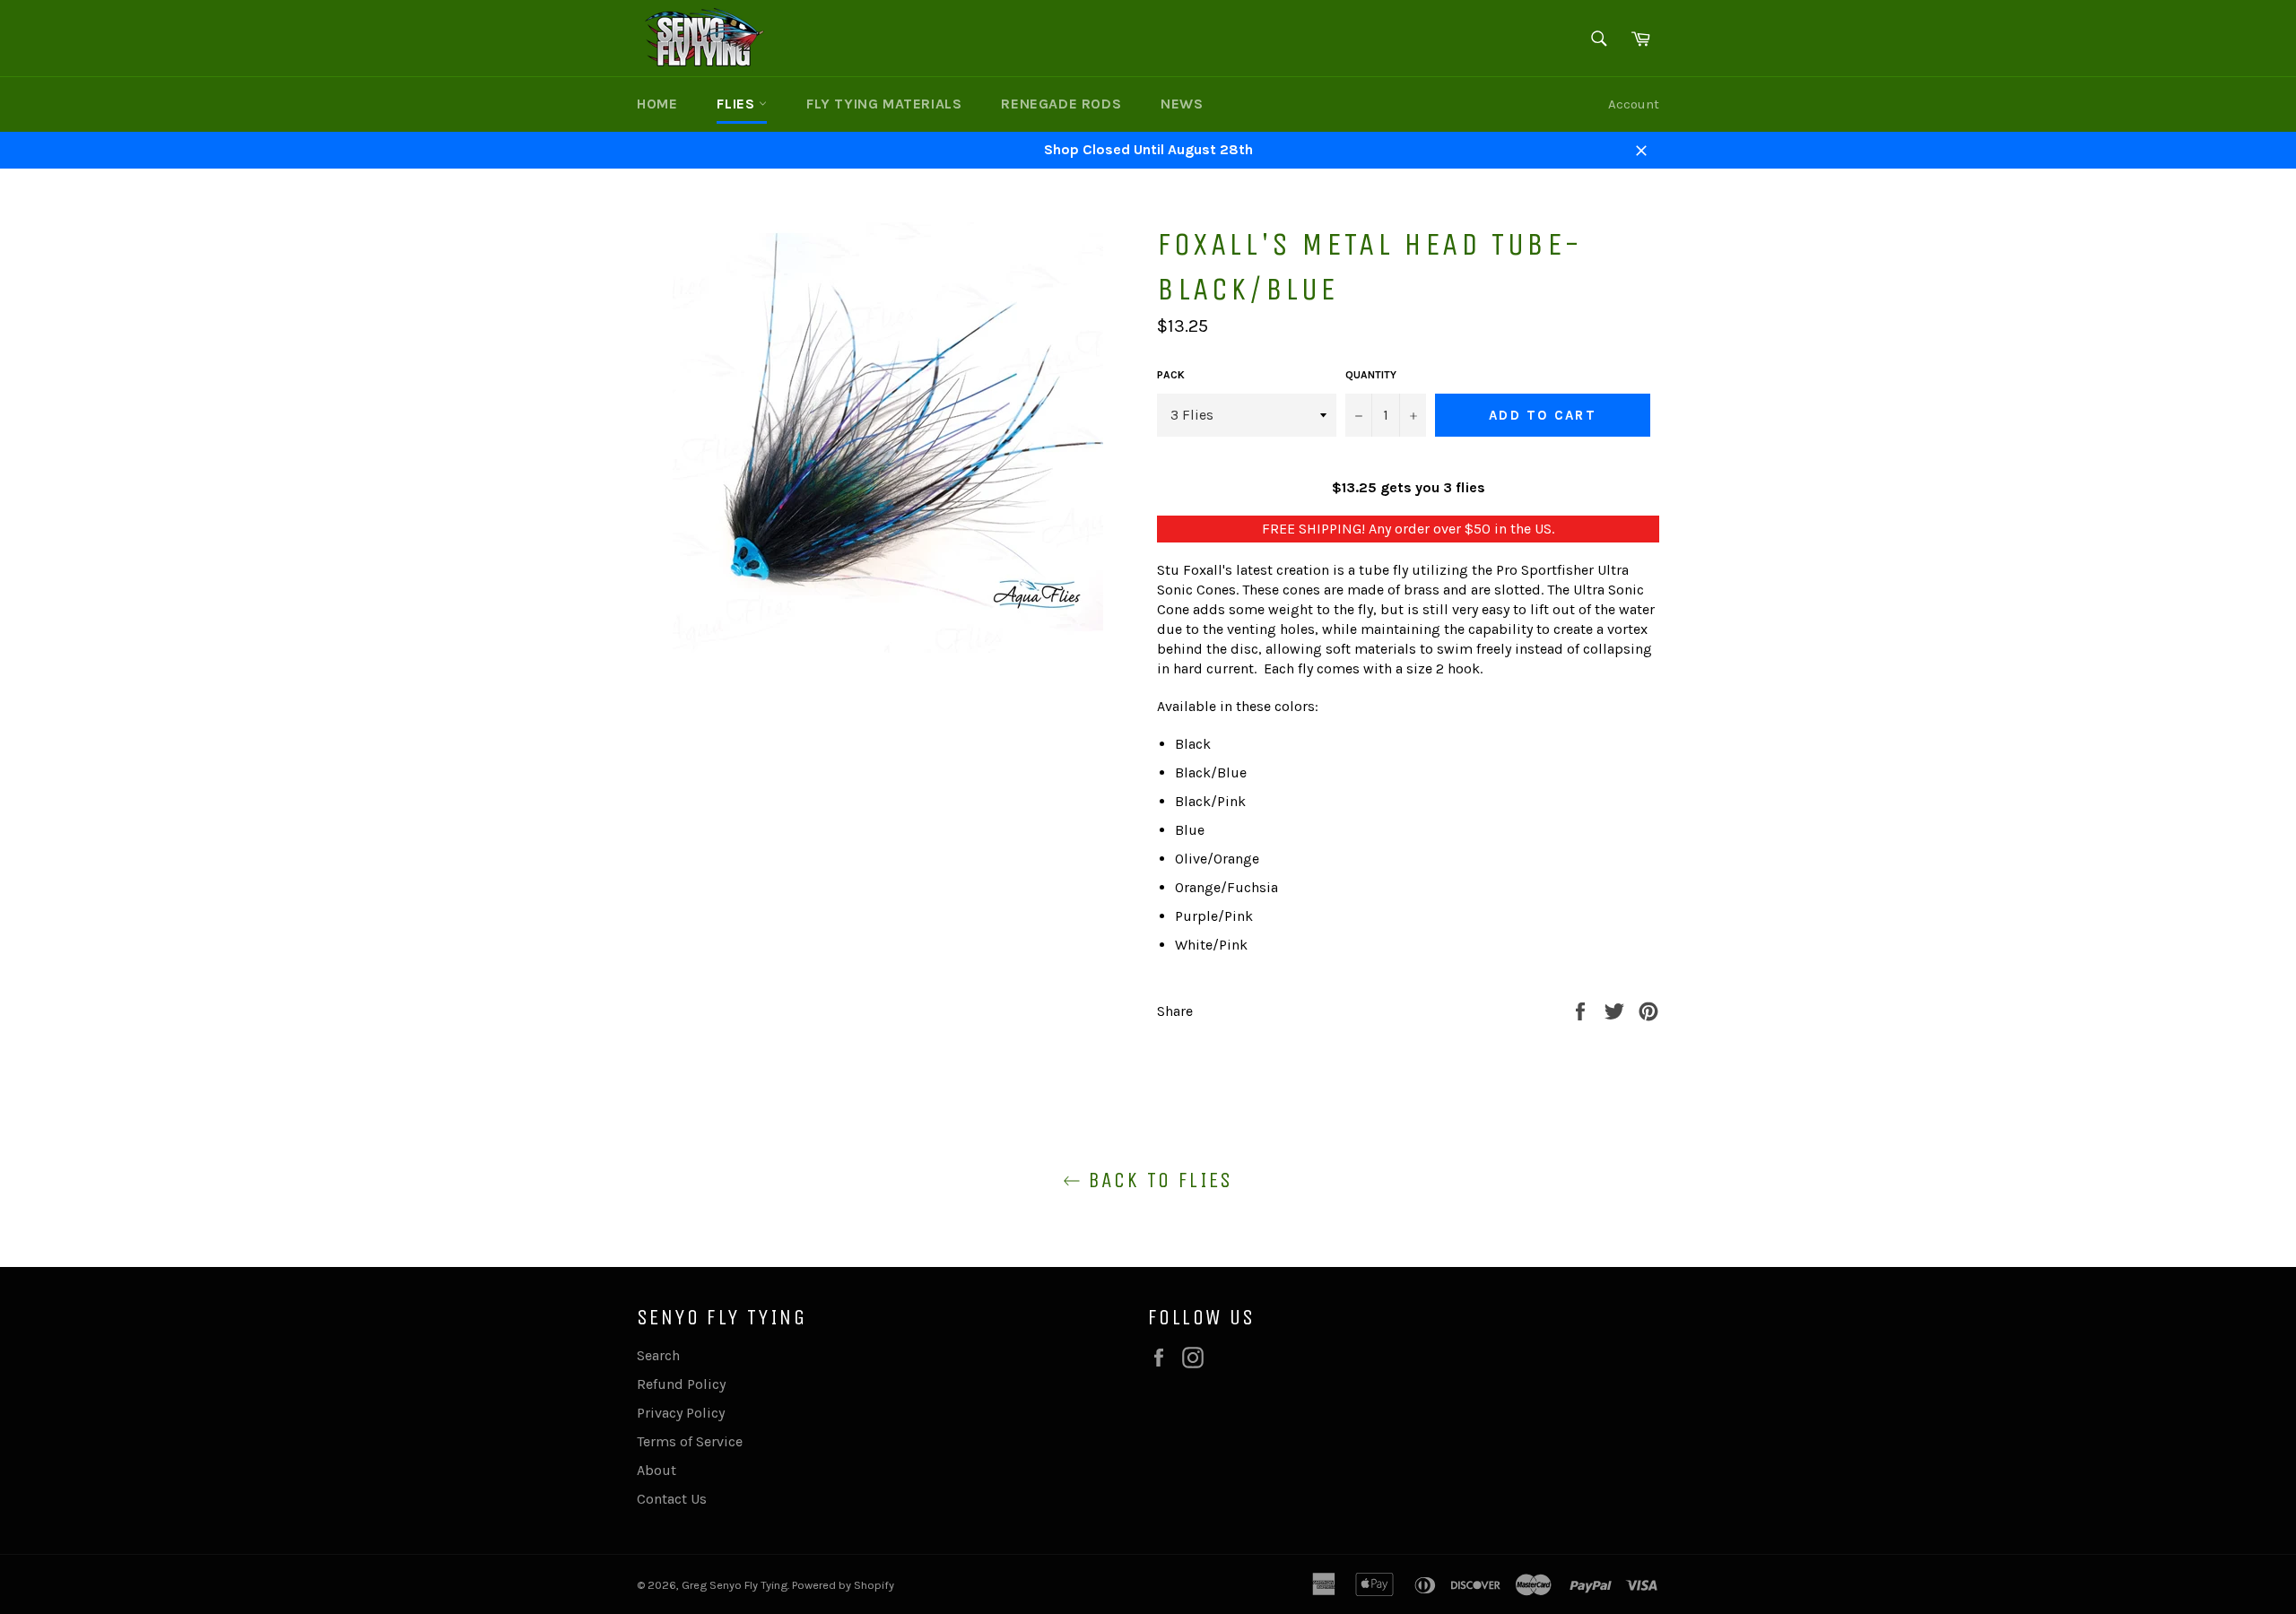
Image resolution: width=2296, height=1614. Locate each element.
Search (658, 1355)
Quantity (1371, 375)
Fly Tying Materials (884, 104)
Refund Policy (681, 1384)
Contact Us (672, 1499)
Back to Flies (1157, 1180)
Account (1634, 104)
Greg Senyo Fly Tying (735, 1585)
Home (657, 104)
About (657, 1470)
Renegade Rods (1061, 104)
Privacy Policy (681, 1413)
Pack (1171, 375)
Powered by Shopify (843, 1585)
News (1182, 104)
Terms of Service (690, 1441)
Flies (738, 104)
